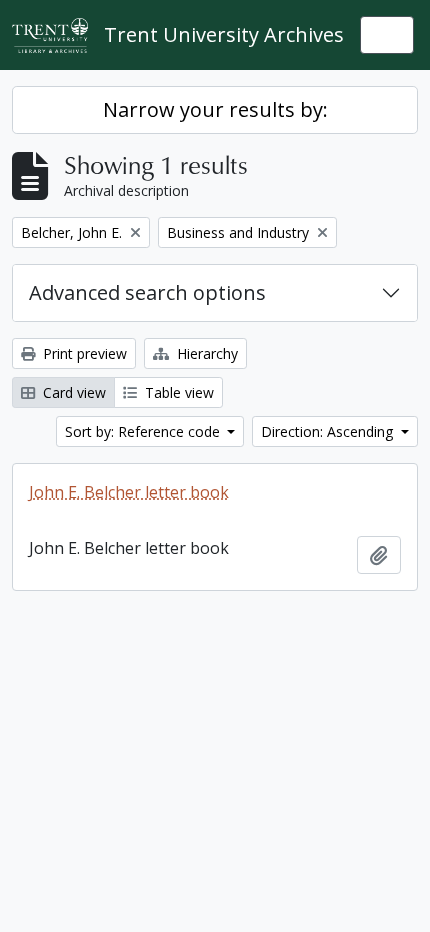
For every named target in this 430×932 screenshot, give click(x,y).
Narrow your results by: (215, 109)
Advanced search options (147, 292)
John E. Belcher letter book (129, 492)
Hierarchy (205, 353)
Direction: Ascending (329, 431)
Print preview (83, 353)
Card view (72, 392)
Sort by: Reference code (144, 431)
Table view (177, 392)
